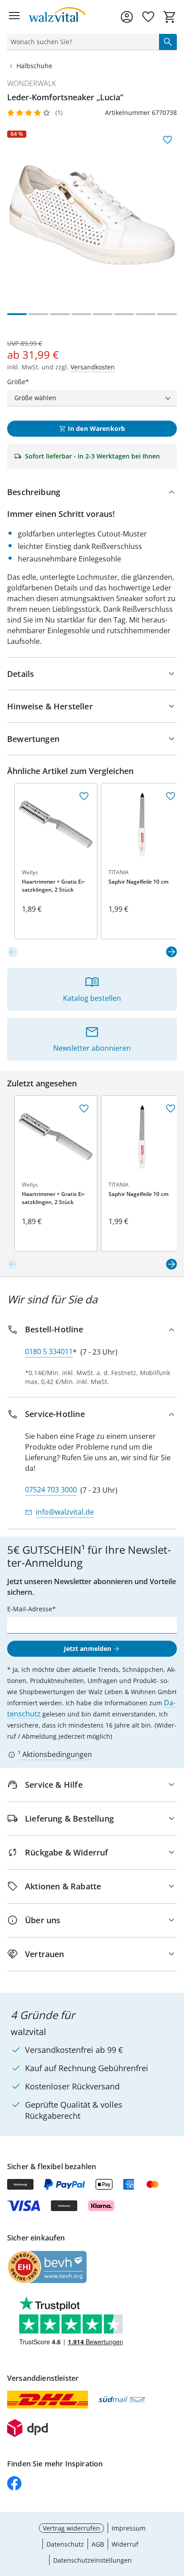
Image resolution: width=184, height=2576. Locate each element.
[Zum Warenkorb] (170, 17)
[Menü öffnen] (14, 17)
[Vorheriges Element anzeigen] (13, 952)
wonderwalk (31, 83)
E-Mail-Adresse (30, 1609)
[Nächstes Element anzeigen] (171, 952)
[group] (92, 215)
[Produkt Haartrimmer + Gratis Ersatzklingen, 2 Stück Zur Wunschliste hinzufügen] (84, 796)
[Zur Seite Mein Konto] (127, 17)
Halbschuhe (34, 66)
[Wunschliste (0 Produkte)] (148, 17)
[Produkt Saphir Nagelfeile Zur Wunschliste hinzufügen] (171, 796)
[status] (81, 42)
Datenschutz (65, 2544)
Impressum (129, 2528)
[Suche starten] (168, 42)
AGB (98, 2544)
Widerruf (125, 2544)
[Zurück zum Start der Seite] (175, 2514)
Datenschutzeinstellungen (92, 2560)
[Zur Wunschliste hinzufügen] (167, 140)
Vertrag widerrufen (71, 2528)
